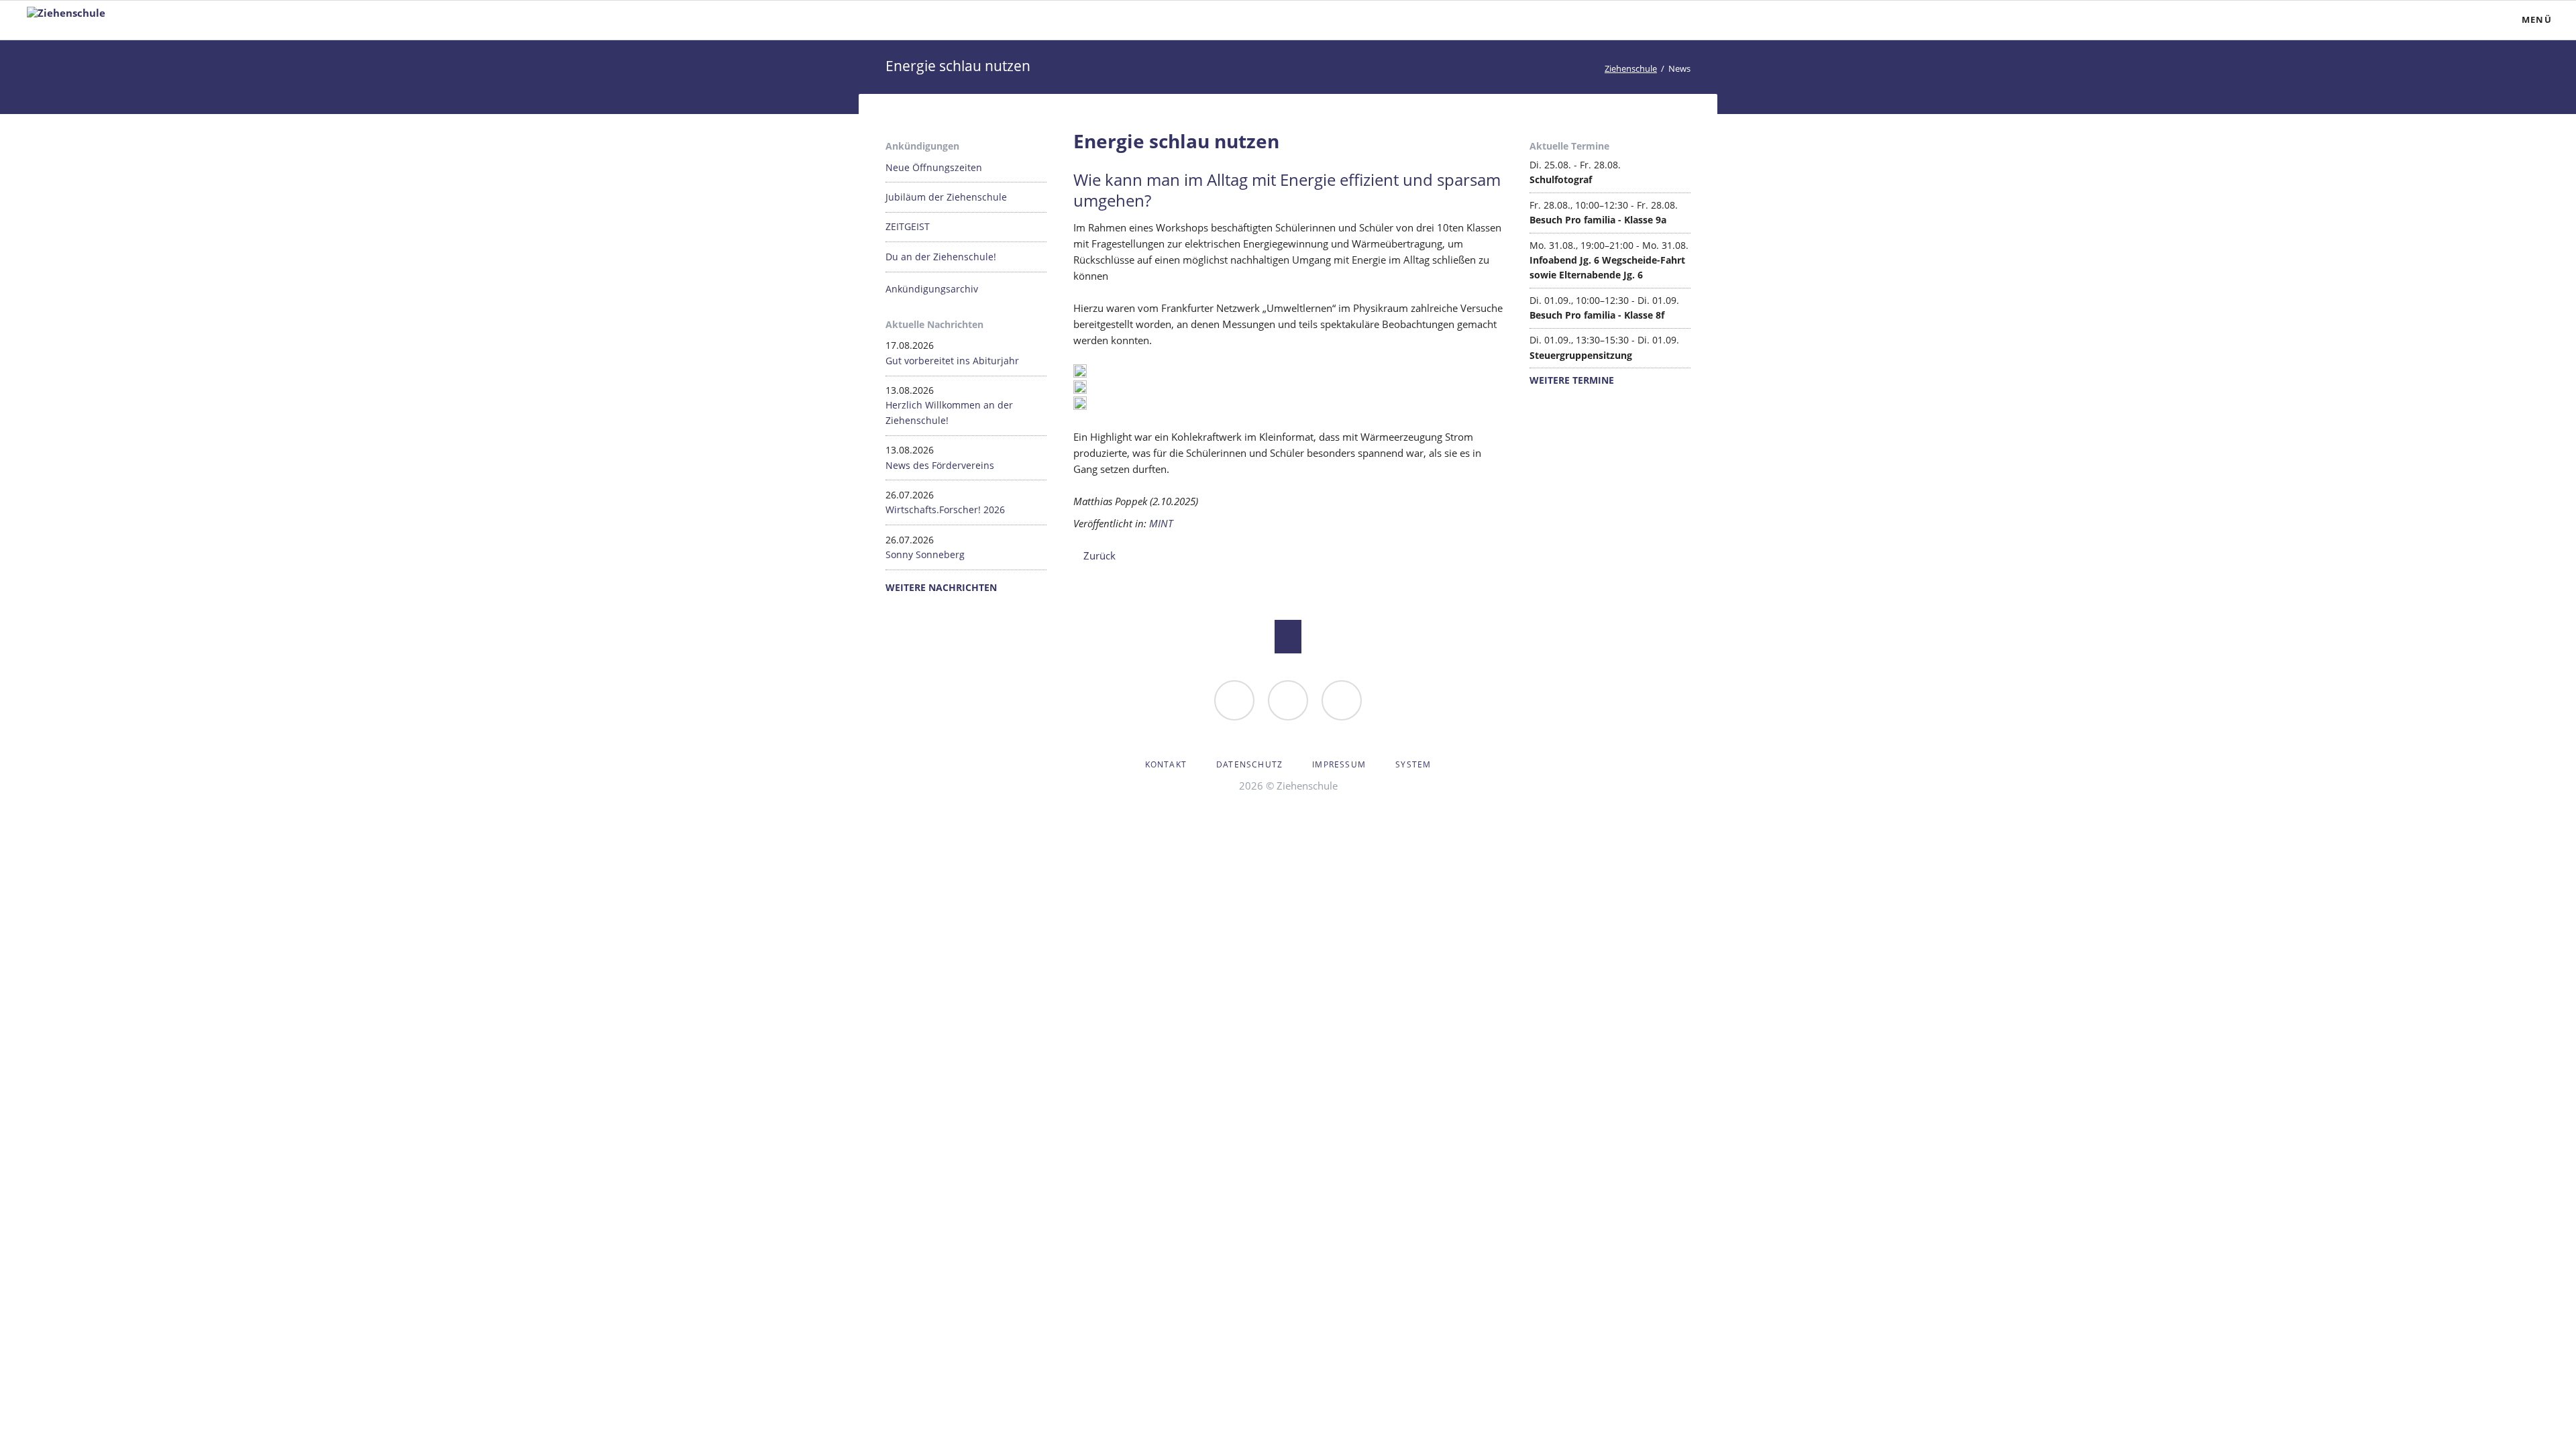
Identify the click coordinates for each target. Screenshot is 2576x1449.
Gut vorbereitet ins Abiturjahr (952, 361)
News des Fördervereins (940, 465)
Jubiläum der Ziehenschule (946, 197)
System (1413, 764)
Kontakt (1166, 764)
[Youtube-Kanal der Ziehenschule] (1342, 700)
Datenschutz (1249, 764)
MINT (1161, 523)
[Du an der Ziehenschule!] (1234, 700)
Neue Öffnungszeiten (934, 167)
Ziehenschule (1631, 68)
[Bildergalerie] (1288, 700)
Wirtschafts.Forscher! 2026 (945, 509)
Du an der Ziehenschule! (941, 257)
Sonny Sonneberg (925, 554)
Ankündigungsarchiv (932, 289)
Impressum (1339, 764)
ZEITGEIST (908, 226)
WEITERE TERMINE (1572, 380)
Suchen (2446, 20)
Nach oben (1288, 637)
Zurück (1099, 555)
